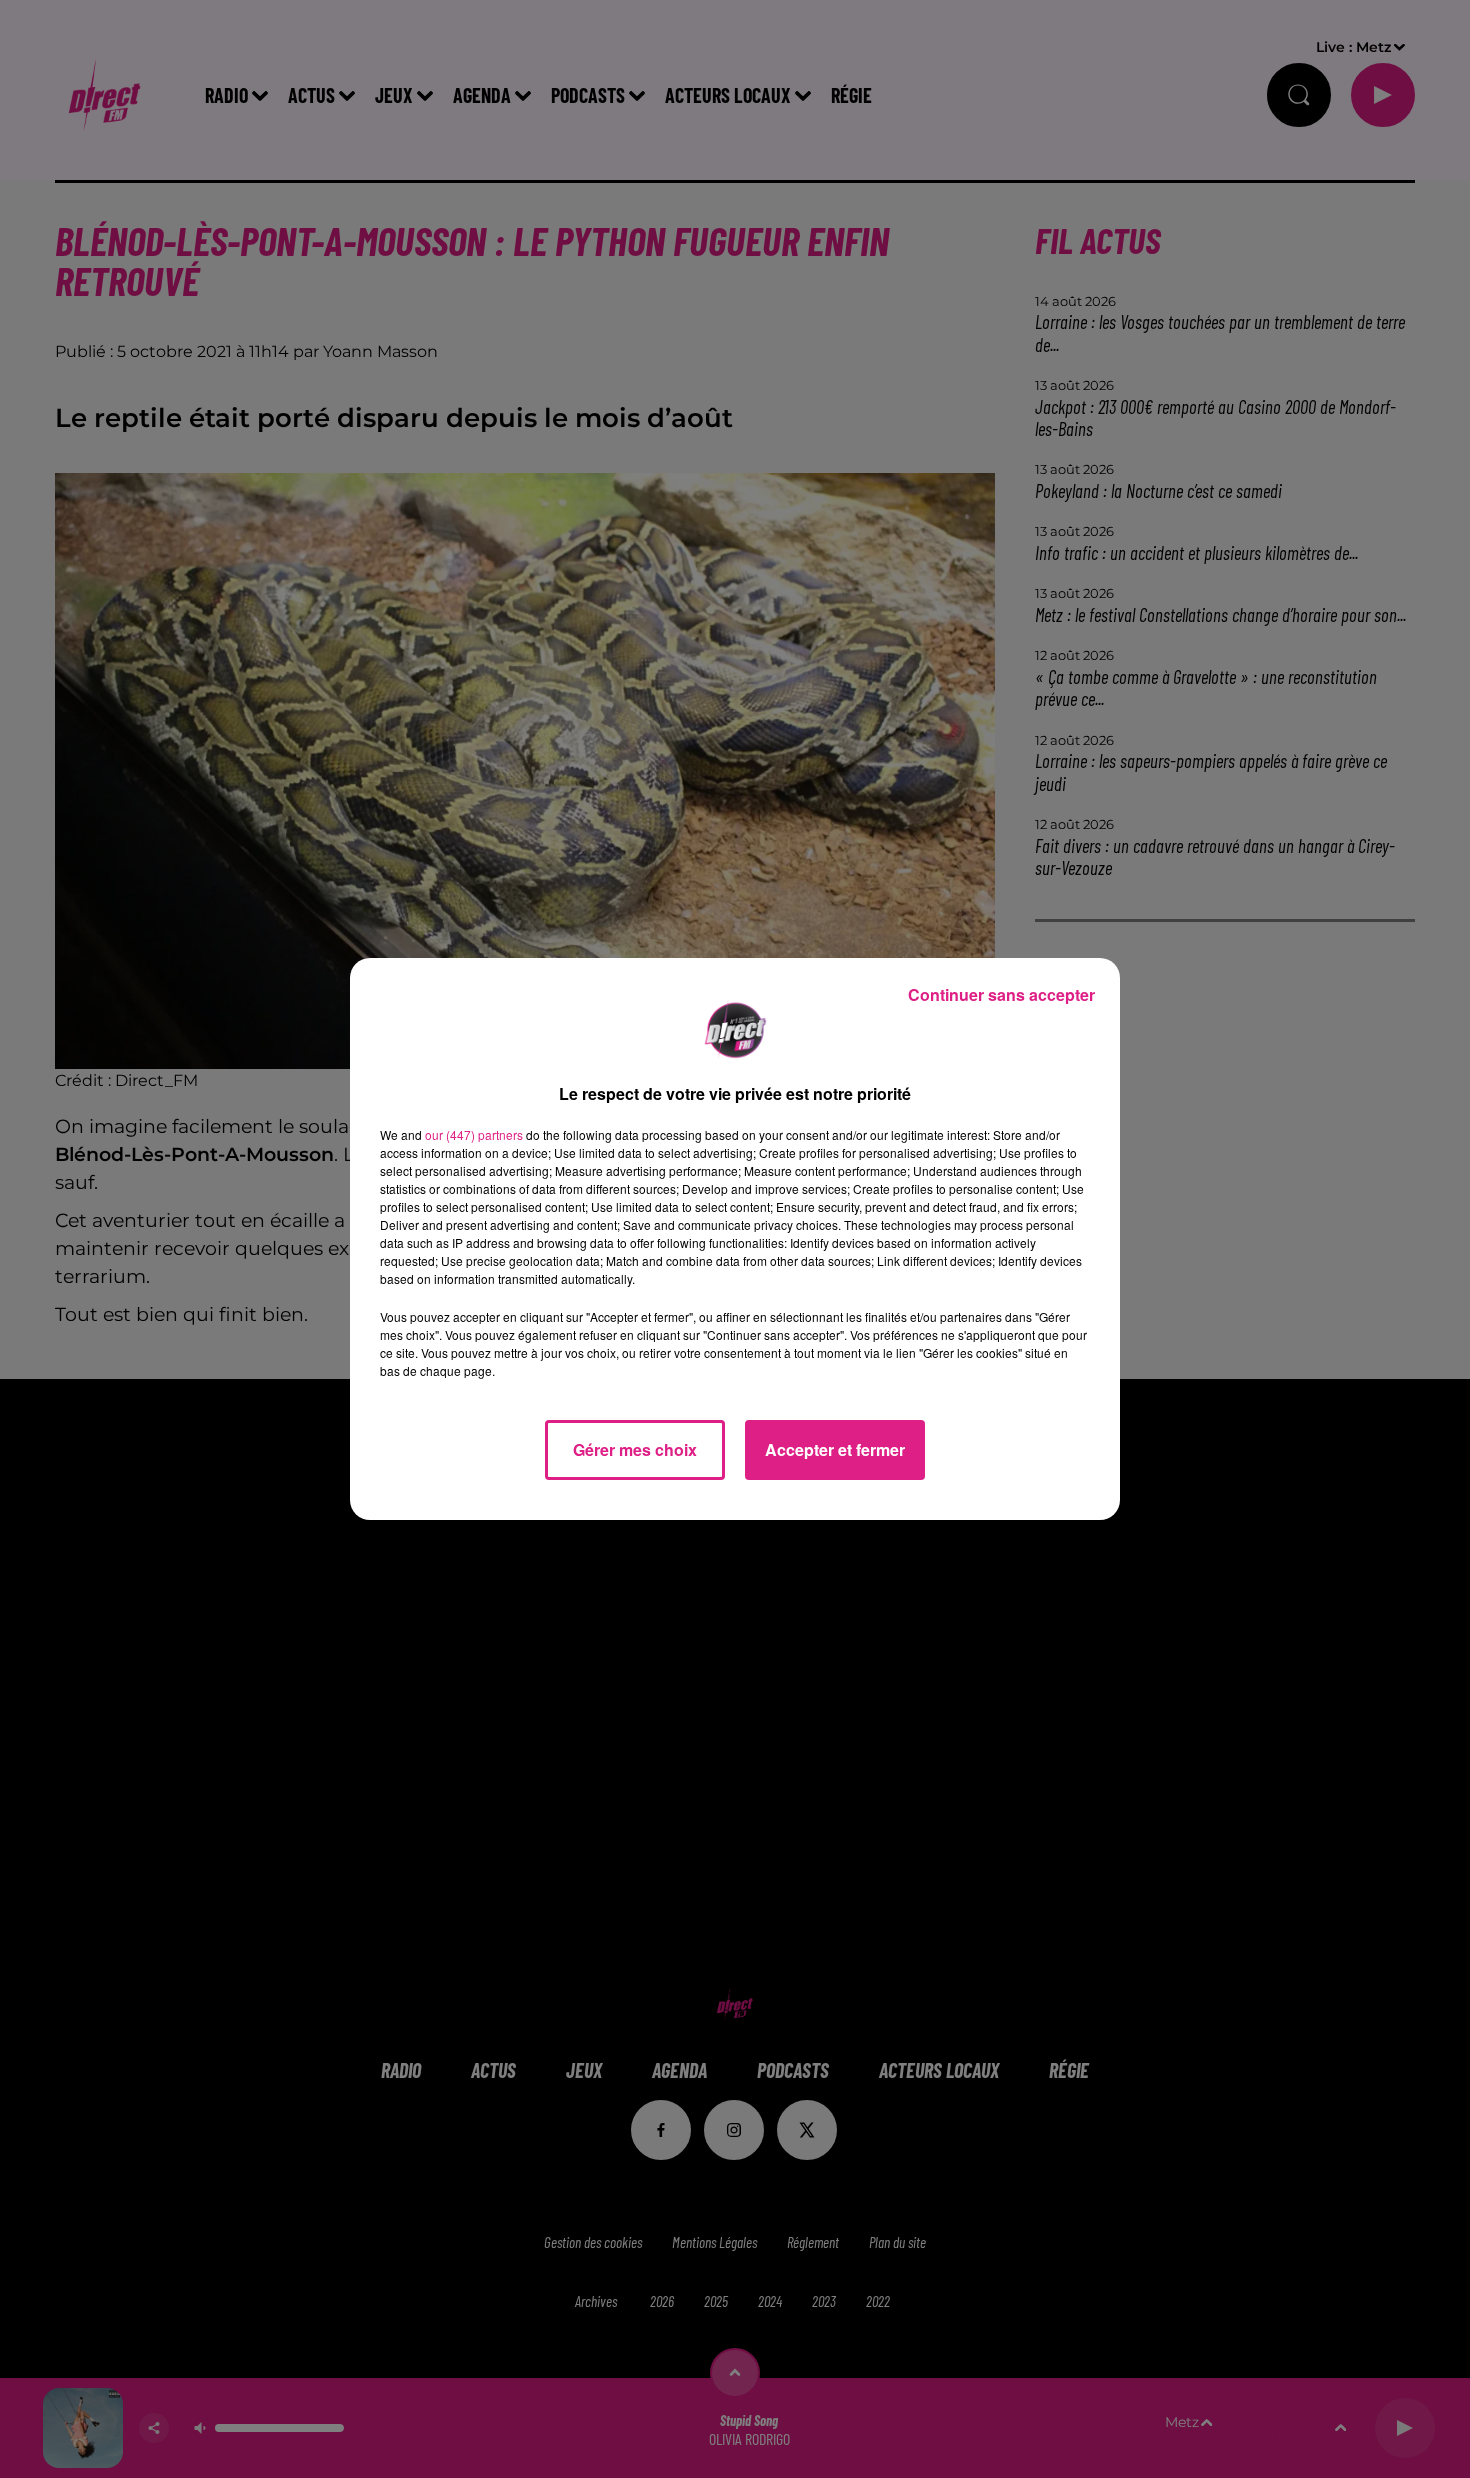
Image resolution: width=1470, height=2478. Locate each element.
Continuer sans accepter (1001, 994)
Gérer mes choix (635, 1449)
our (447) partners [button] (474, 1134)
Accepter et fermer (835, 1449)
